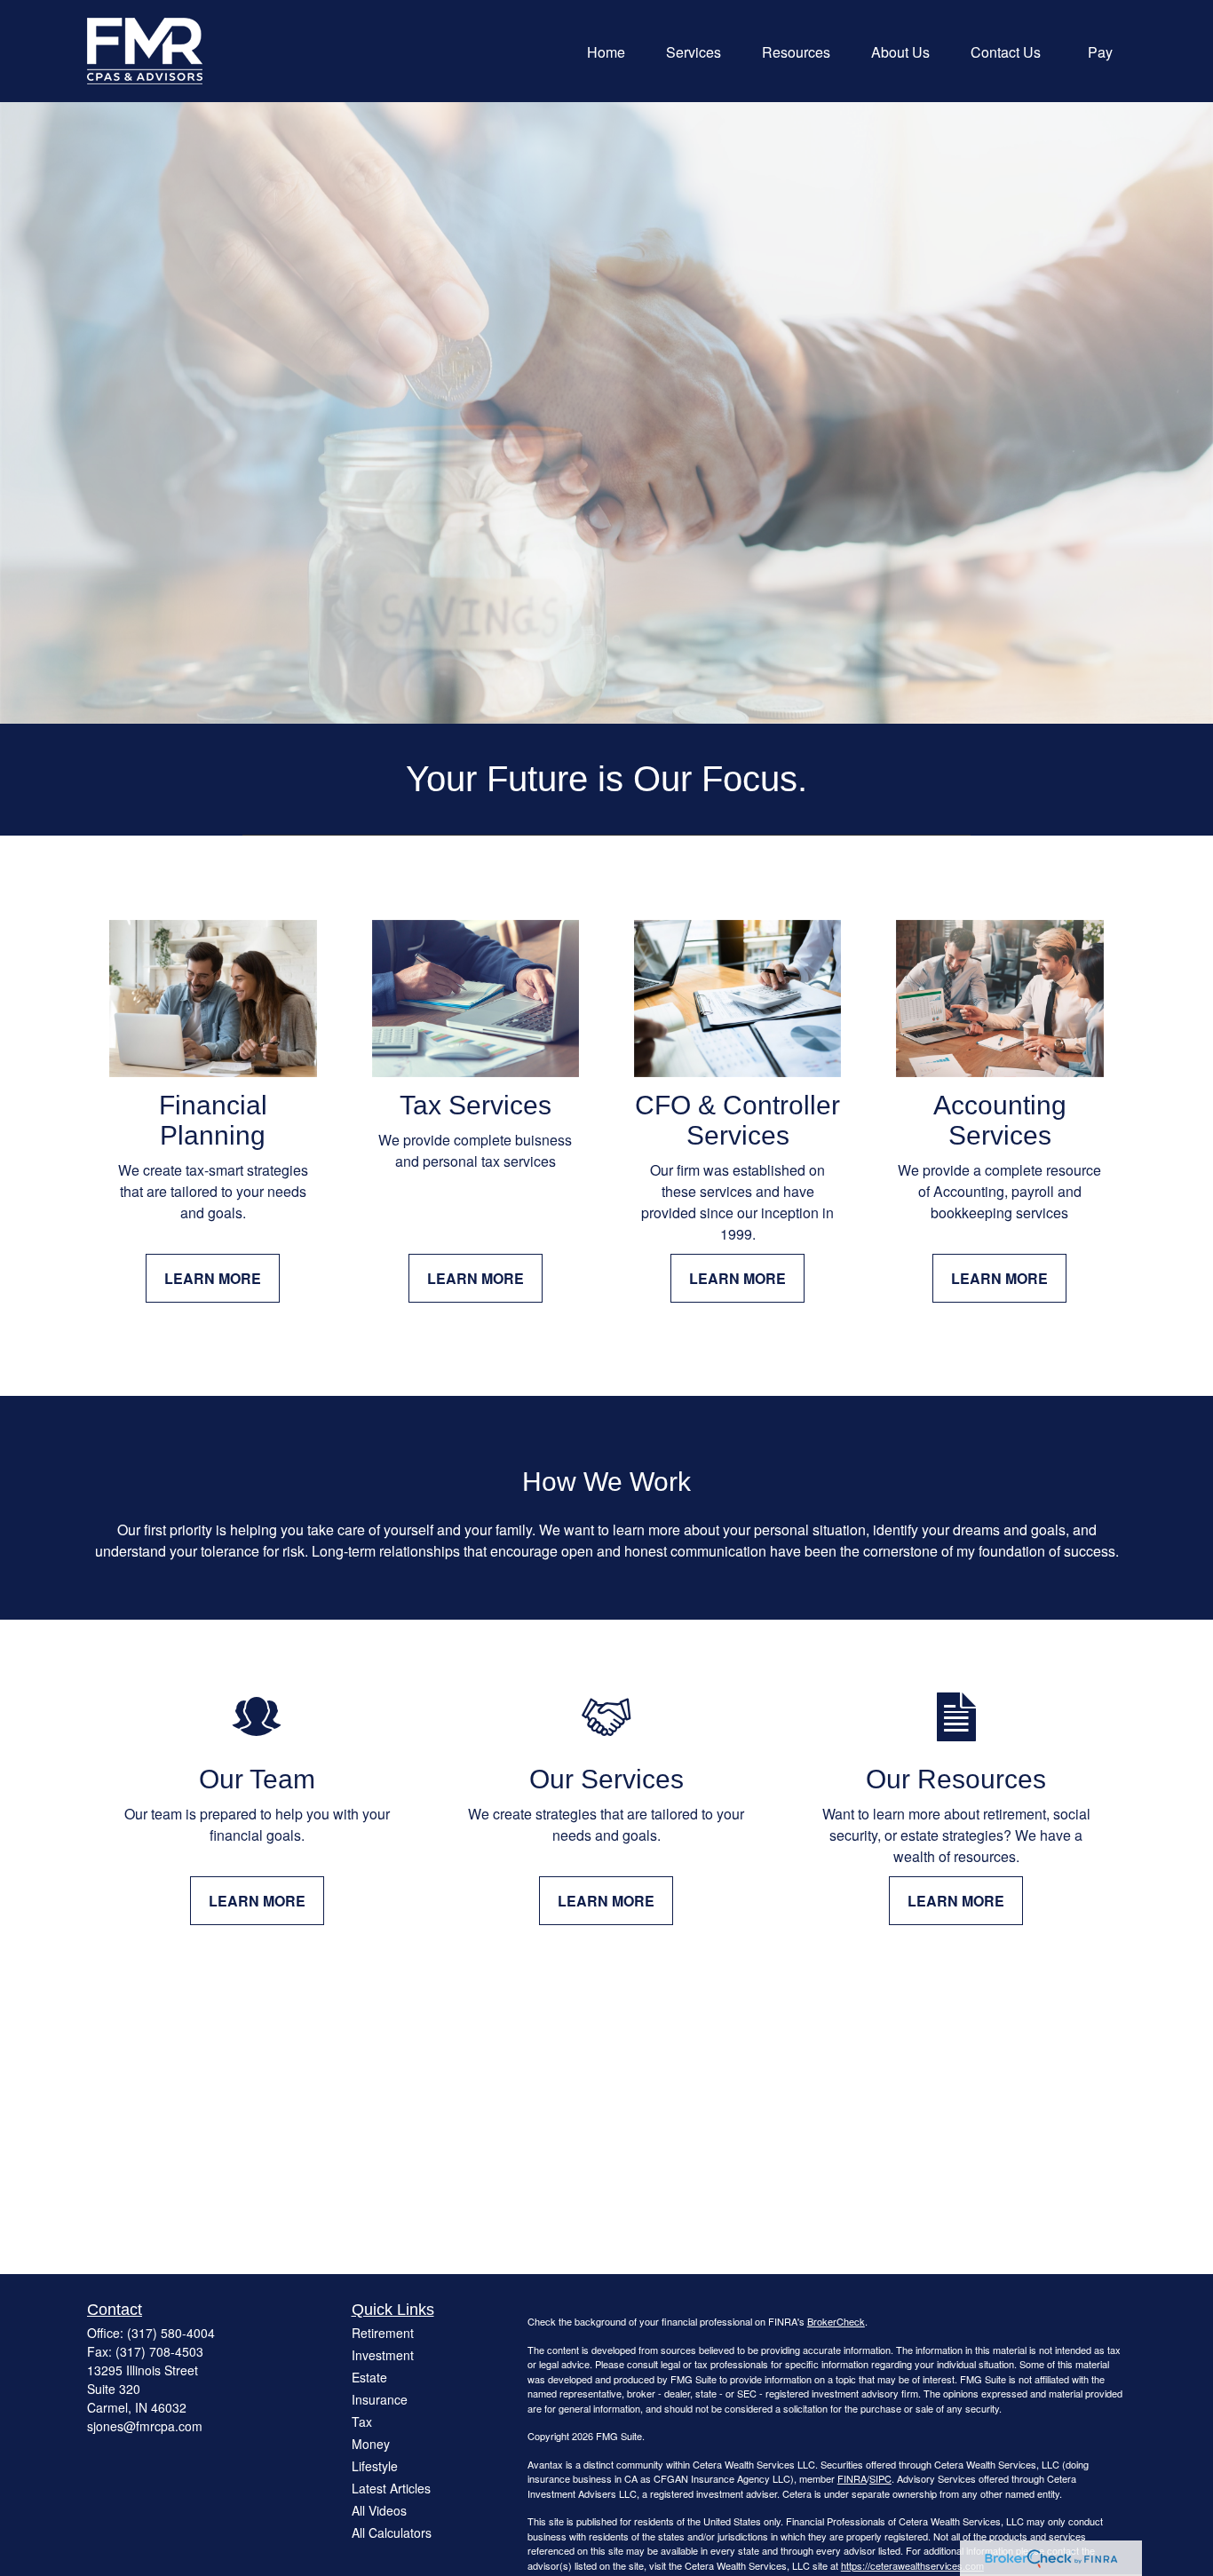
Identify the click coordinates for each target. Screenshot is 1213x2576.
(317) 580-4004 (171, 2333)
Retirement (383, 2333)
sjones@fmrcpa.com (145, 2426)
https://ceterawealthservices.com (912, 2565)
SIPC (880, 2478)
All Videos (379, 2510)
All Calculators (392, 2532)
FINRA (852, 2478)
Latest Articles (391, 2488)
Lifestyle (375, 2466)
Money (371, 2444)
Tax (362, 2421)
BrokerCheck (836, 2321)
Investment (383, 2355)
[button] (606, 51)
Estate (369, 2377)
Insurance (380, 2399)
